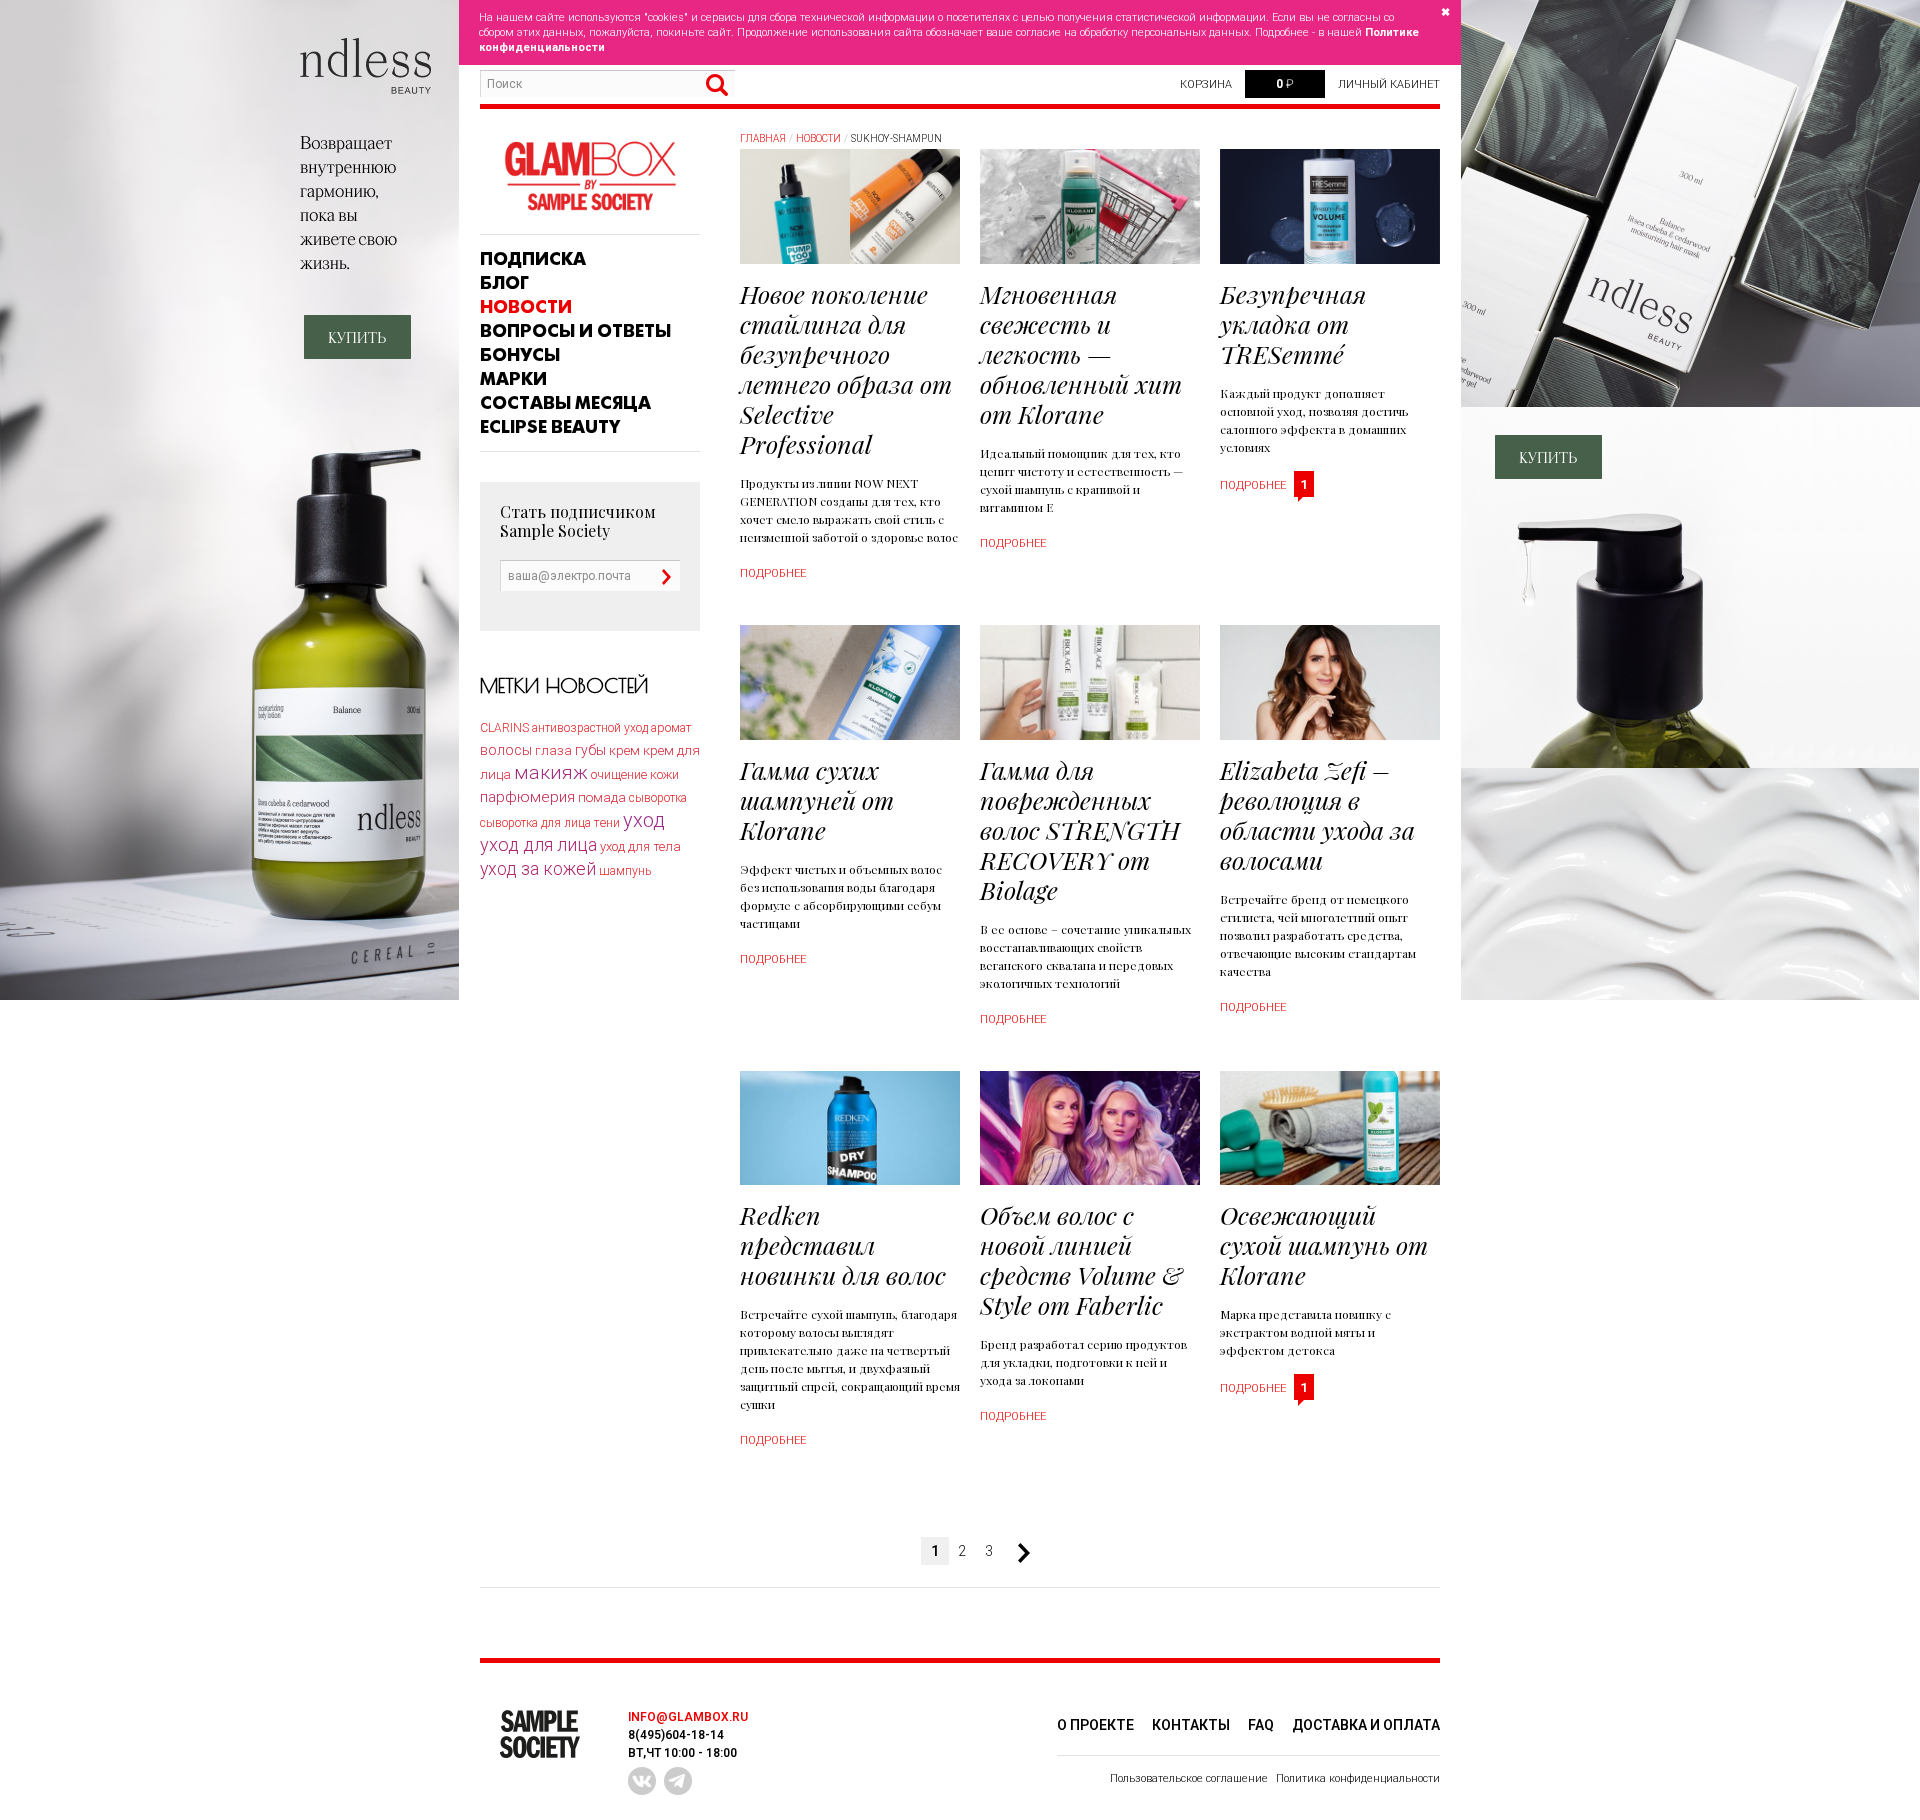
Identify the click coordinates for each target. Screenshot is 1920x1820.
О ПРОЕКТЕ (1095, 1725)
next (1016, 1553)
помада (602, 797)
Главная (763, 138)
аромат (671, 728)
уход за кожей (538, 869)
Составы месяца (565, 403)
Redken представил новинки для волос (843, 1244)
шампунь (625, 871)
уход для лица (538, 844)
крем (624, 750)
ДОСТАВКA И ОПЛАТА (1366, 1725)
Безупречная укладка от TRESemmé (1293, 323)
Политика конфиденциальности (1358, 1778)
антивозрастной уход (590, 728)
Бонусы (520, 355)
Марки (513, 379)
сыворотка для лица (535, 823)
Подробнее (773, 573)
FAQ (1261, 1725)
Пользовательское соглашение (1189, 1778)
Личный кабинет (1389, 84)
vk (642, 1781)
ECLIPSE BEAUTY (550, 427)
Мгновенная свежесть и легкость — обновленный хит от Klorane (1081, 353)
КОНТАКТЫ (1191, 1725)
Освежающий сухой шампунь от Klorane (1324, 1244)
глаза (553, 750)
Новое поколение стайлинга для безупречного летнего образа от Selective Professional (846, 368)
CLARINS (504, 728)
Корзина (1206, 84)
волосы (506, 750)
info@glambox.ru (688, 1717)
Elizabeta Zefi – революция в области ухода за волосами (1317, 814)
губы (590, 750)
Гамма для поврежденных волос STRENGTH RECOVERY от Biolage (1080, 829)
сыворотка (658, 798)
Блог (504, 283)
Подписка (533, 259)
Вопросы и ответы (575, 331)
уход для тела (640, 846)
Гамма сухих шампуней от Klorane (817, 799)
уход (644, 820)
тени (607, 822)
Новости (526, 307)
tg (678, 1781)
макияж (551, 772)
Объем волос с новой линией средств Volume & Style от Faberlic (1081, 1259)
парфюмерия (527, 797)
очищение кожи (635, 774)
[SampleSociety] (590, 176)
